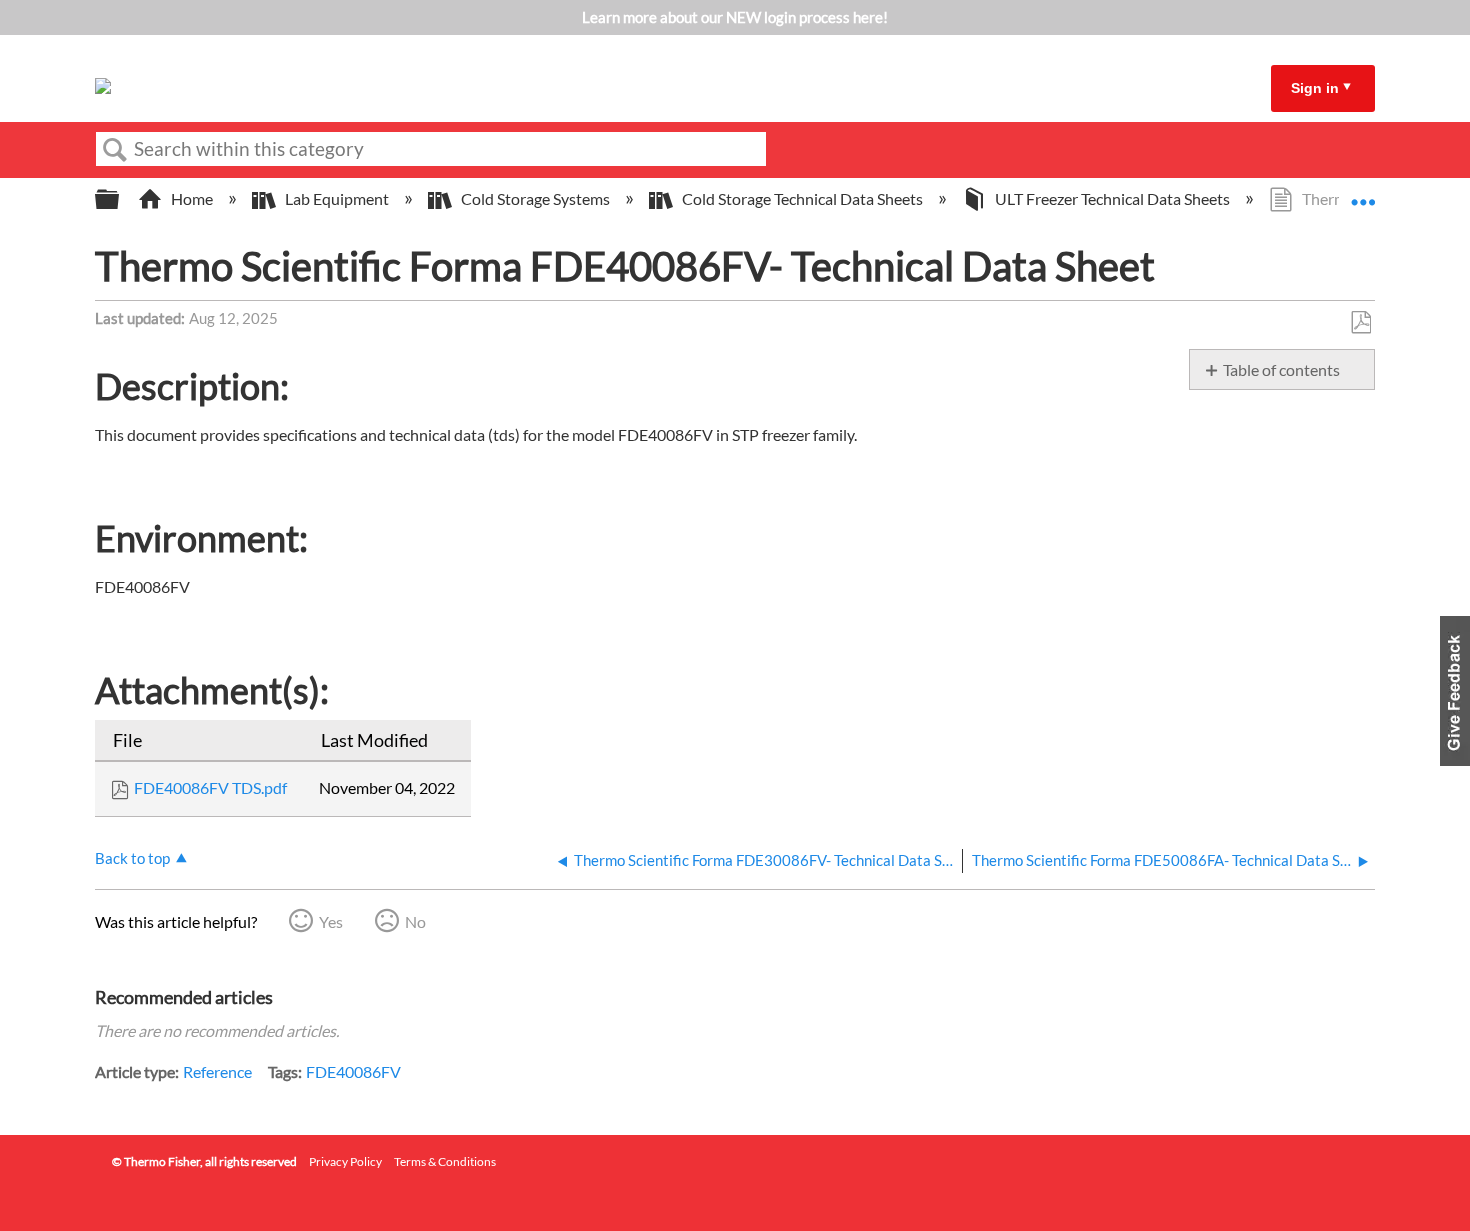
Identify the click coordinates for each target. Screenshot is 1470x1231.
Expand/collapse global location (1363, 193)
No (415, 921)
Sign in (1315, 88)
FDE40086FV (353, 1071)
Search (115, 150)
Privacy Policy (345, 1161)
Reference (217, 1071)
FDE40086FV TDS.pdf (210, 787)
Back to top (132, 858)
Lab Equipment (337, 198)
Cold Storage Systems (535, 198)
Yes (331, 921)
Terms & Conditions (445, 1161)
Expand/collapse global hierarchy (120, 199)
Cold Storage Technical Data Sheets (802, 198)
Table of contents (1281, 369)
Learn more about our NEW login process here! (735, 17)
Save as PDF (1360, 323)
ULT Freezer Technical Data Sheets (1112, 198)
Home (192, 198)
